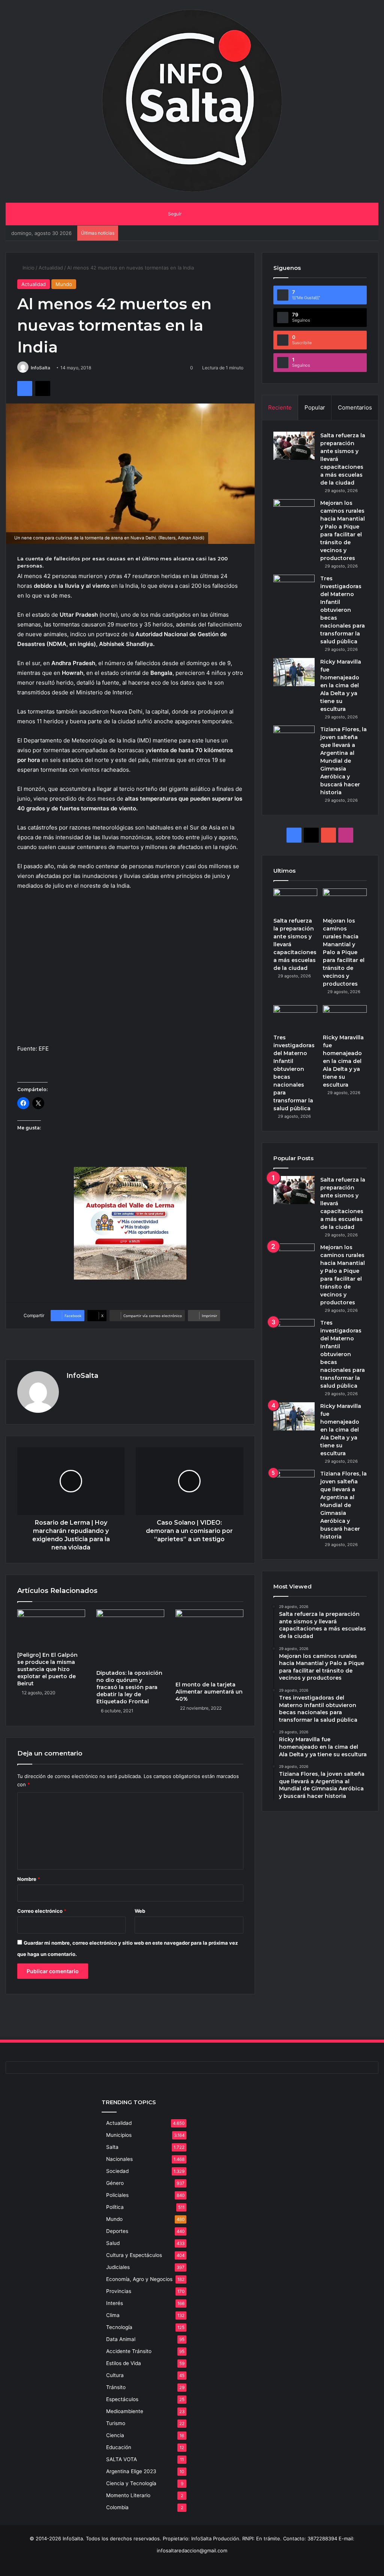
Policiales (117, 2195)
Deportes (117, 2231)
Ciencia (115, 2435)
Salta (112, 2147)
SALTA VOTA (121, 2459)
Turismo (116, 2423)
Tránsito (116, 2387)
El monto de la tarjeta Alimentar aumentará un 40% (209, 1692)
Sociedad (117, 2171)
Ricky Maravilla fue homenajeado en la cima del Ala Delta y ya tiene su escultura (341, 685)
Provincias (119, 2291)
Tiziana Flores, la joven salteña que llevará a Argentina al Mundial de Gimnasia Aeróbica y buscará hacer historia (343, 761)
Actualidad (51, 268)
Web (140, 1911)
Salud (113, 2243)
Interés (115, 2303)
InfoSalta (40, 368)
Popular (315, 407)
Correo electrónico (42, 1911)
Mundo (64, 284)
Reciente (280, 407)
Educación (119, 2447)
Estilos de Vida (124, 2363)
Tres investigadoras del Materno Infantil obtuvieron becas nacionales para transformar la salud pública (343, 610)
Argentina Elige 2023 (131, 2471)
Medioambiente (125, 2411)
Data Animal (121, 2339)
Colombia (117, 2507)
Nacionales (119, 2159)
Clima (113, 2315)
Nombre (29, 1879)
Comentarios (355, 407)
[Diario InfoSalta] (192, 101)
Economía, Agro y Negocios (139, 2279)
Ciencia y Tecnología (131, 2483)
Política (115, 2207)
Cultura (115, 2375)
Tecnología (119, 2327)
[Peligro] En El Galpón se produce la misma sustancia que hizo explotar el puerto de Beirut (47, 1669)
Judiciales (118, 2267)
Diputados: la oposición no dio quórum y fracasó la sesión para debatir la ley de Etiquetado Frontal (129, 1687)
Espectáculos (122, 2399)
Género (115, 2183)
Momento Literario (128, 2495)
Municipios (119, 2135)
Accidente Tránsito (129, 2351)
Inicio (28, 268)
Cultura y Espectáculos (134, 2255)
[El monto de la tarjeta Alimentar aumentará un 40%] (209, 1643)
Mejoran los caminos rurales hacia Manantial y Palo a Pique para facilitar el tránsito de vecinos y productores (344, 952)
